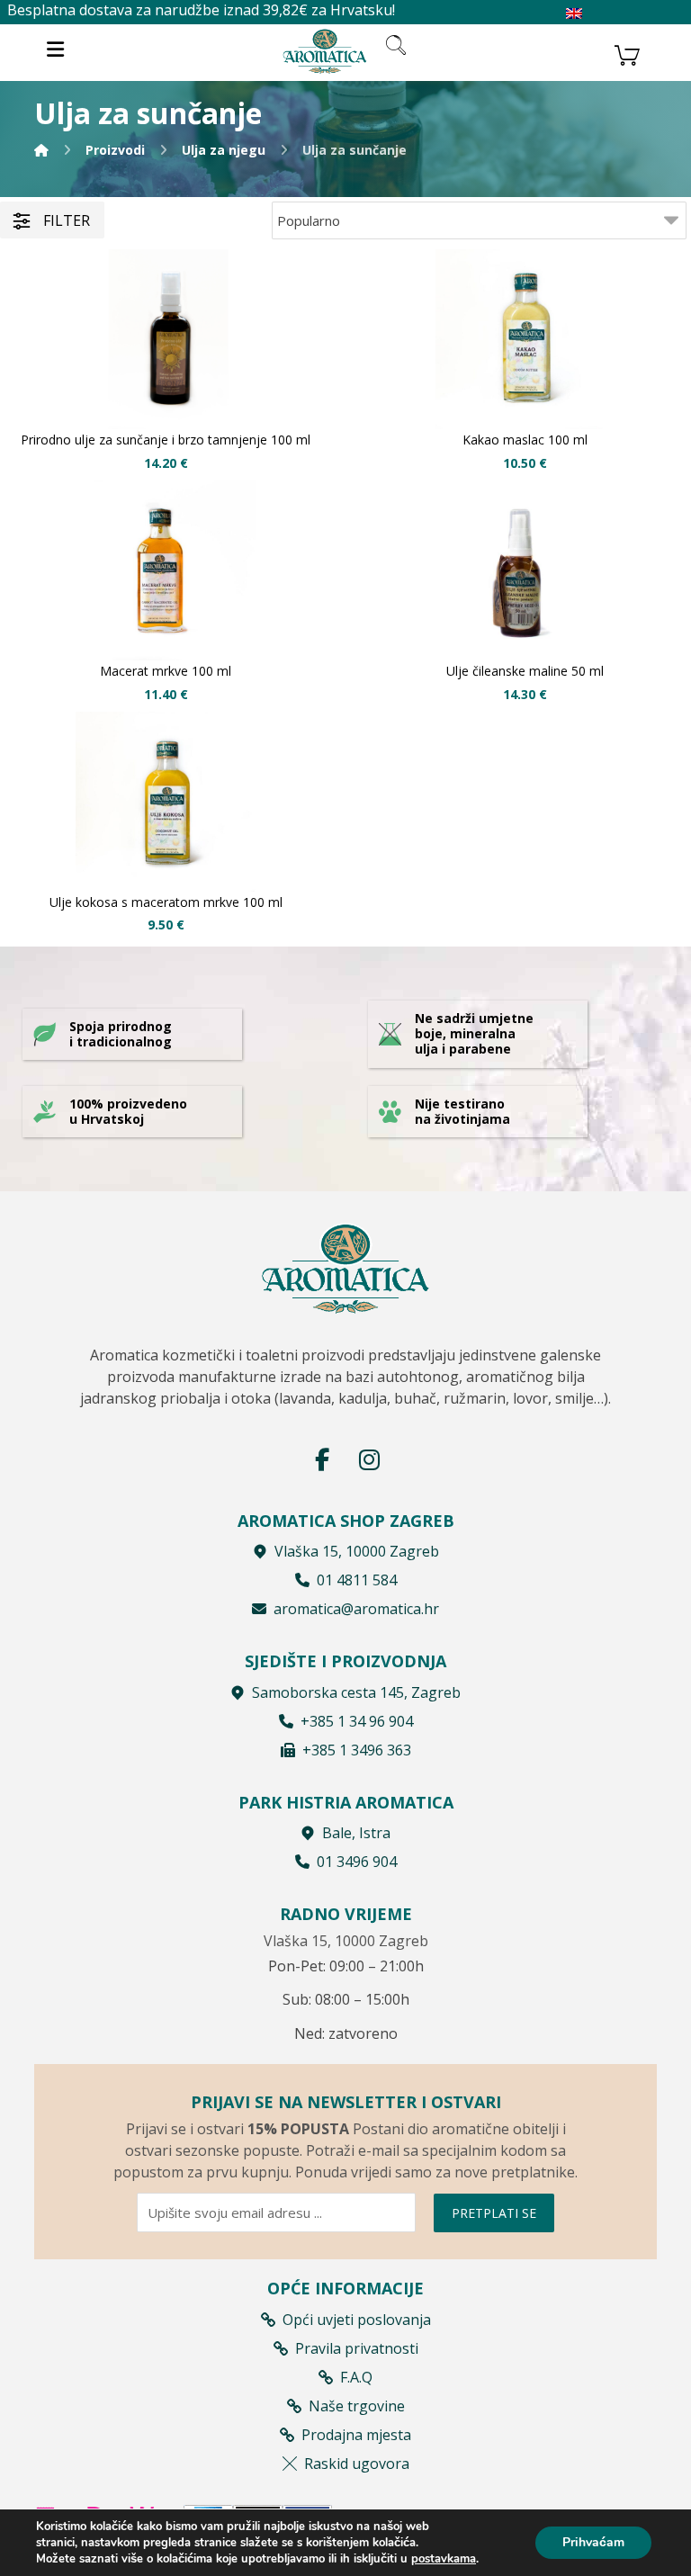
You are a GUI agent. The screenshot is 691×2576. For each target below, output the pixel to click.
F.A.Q (356, 2377)
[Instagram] (369, 1459)
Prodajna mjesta (356, 2435)
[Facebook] (322, 1459)
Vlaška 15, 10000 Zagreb (357, 1551)
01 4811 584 (357, 1580)
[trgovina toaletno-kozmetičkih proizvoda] (325, 51)
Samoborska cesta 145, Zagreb (356, 1692)
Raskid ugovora (357, 2464)
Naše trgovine (357, 2406)
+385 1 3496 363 (357, 1750)
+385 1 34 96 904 (357, 1721)
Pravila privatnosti (357, 2348)
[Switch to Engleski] (574, 14)
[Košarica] (627, 53)
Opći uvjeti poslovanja (357, 2320)
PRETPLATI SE (494, 2213)
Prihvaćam (593, 2542)
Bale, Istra (356, 1833)
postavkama (444, 2559)
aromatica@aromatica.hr (356, 1609)
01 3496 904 (357, 1862)
